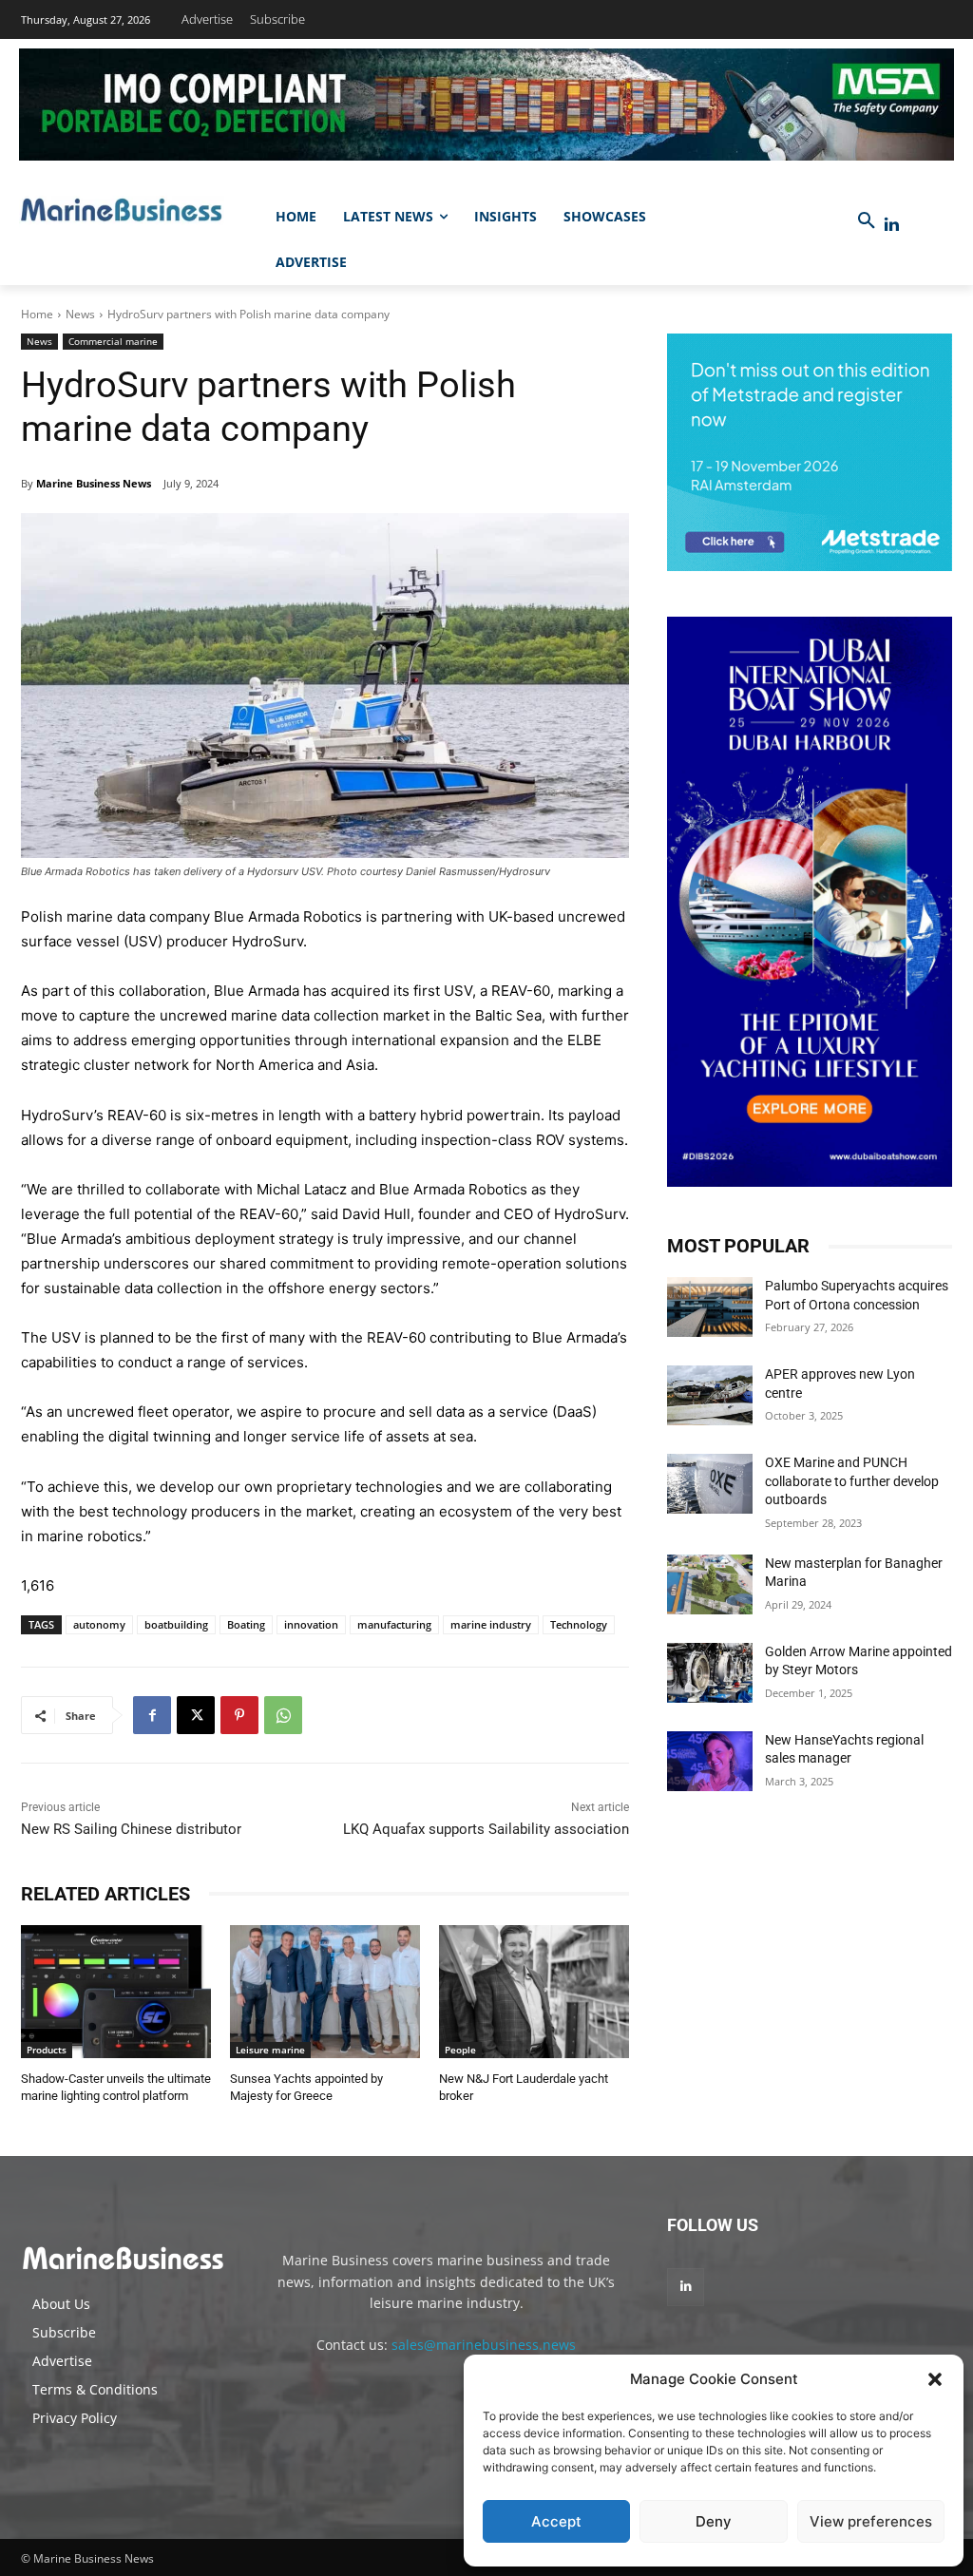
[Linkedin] (892, 225)
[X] (196, 1715)
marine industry (491, 1624)
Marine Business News (94, 483)
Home (37, 314)
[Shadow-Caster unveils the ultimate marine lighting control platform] (116, 1992)
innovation (311, 1624)
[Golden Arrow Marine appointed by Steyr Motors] (710, 1673)
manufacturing (394, 1624)
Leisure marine (270, 2050)
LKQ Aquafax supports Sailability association (486, 1829)
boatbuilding (176, 1624)
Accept (556, 2521)
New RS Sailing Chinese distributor (131, 1829)
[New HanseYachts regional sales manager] (710, 1761)
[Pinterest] (239, 1715)
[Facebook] (152, 1715)
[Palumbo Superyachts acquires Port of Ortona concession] (710, 1307)
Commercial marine (113, 341)
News (80, 314)
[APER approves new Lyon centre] (710, 1395)
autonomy (99, 1624)
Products (47, 2050)
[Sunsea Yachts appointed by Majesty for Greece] (325, 1992)
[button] (935, 2379)
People (460, 2050)
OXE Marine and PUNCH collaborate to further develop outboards (852, 1481)
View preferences (871, 2521)
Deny (714, 2521)
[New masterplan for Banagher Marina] (710, 1584)
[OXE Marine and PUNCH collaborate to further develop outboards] (710, 1484)
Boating (246, 1624)
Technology (579, 1624)
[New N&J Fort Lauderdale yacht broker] (534, 1992)
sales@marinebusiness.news (484, 2345)
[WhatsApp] (283, 1715)
